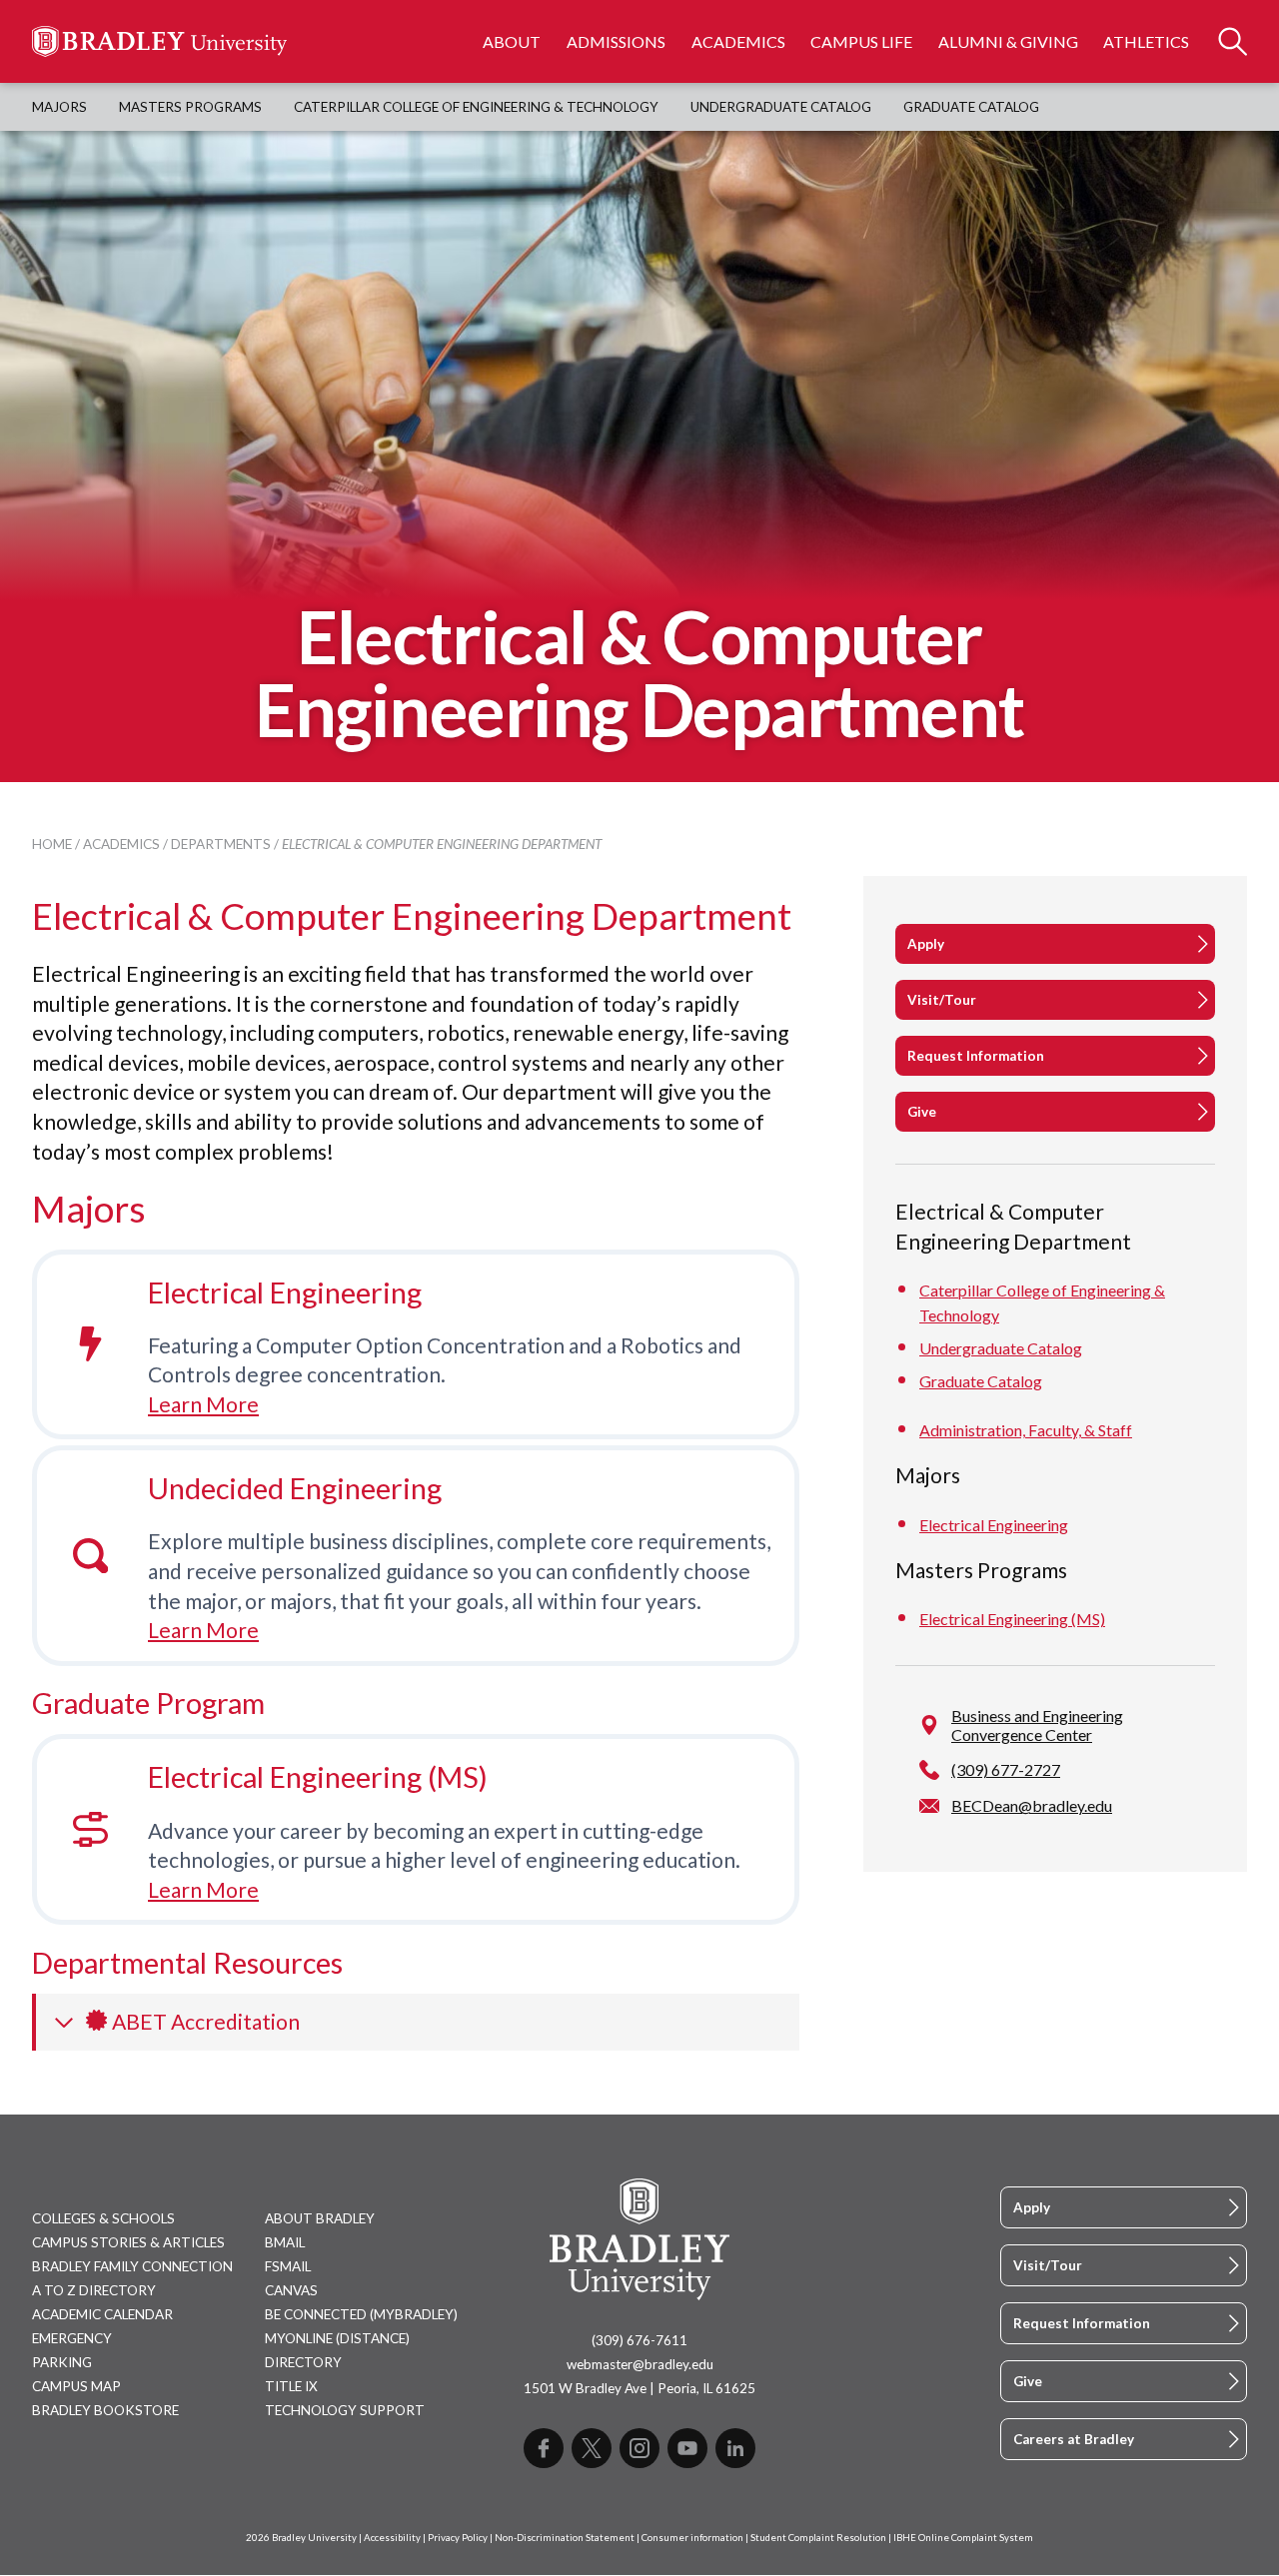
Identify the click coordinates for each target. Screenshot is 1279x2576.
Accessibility (392, 2538)
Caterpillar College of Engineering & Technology (476, 107)
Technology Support (345, 2410)
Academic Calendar (102, 2314)
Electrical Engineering (285, 1292)
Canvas (291, 2290)
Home (52, 844)
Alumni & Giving (1008, 41)
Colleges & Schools (103, 2218)
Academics (738, 41)
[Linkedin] (735, 2448)
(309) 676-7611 (639, 2340)
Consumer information (692, 2538)
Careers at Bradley (1074, 2439)
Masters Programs (190, 107)
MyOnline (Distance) (337, 2338)
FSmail (288, 2266)
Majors (59, 107)
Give (922, 1112)
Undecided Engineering (295, 1488)
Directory (303, 2362)
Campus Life (861, 41)
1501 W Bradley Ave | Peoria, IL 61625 (639, 2388)
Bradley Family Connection (132, 2266)
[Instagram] (639, 2448)
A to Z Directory (94, 2290)
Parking (62, 2362)
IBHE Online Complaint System (963, 2538)
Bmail (285, 2242)
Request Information (976, 1056)
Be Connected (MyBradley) (361, 2314)
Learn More (203, 1404)
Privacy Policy (458, 2538)
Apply (926, 944)
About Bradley (320, 2218)
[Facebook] (544, 2448)
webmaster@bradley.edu (640, 2364)
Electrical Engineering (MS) (318, 1777)
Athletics (1146, 41)
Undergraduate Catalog (781, 107)
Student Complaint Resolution (818, 2538)
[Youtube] (687, 2448)
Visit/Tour (942, 1000)
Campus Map (76, 2386)
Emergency (72, 2338)
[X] (592, 2448)
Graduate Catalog (971, 107)
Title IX (291, 2386)
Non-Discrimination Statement (565, 2538)
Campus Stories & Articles (128, 2242)
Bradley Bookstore (105, 2410)
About (512, 41)
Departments (221, 844)
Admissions (616, 41)
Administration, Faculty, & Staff (1026, 1430)
